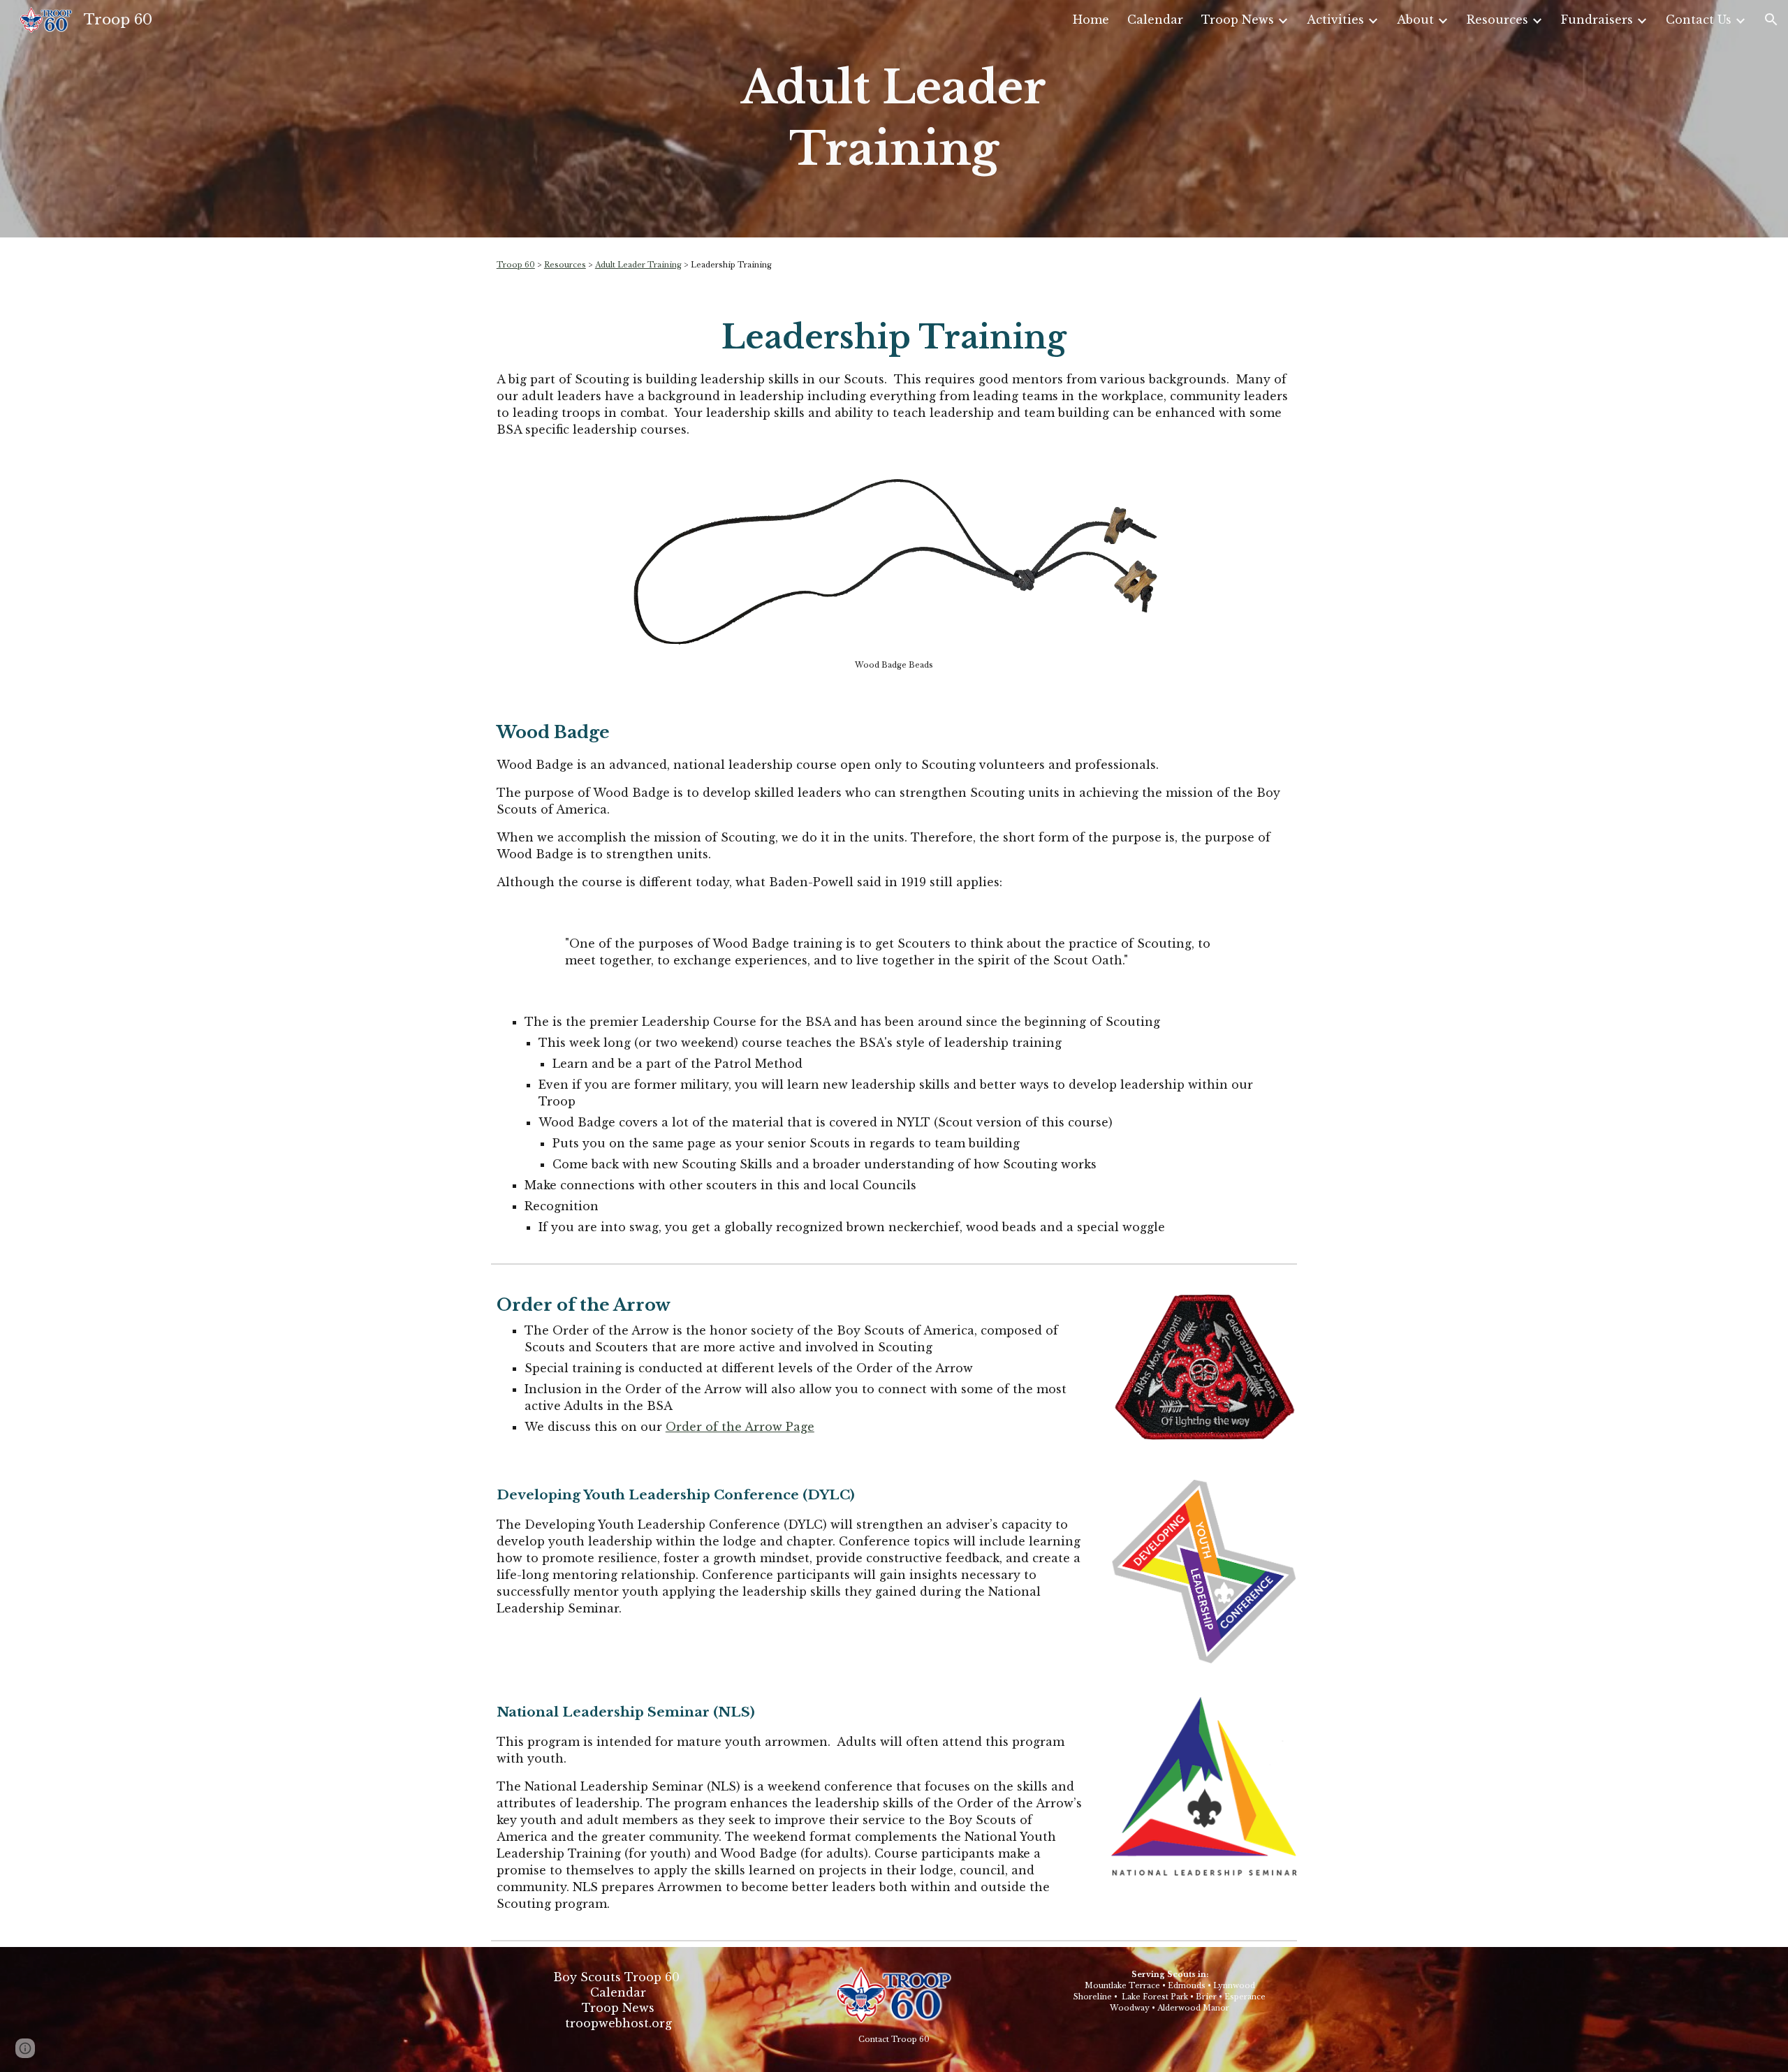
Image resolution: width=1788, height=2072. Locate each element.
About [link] (1415, 20)
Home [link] (1091, 20)
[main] (894, 119)
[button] (1771, 20)
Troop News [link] (1238, 20)
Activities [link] (1335, 20)
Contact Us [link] (1699, 20)
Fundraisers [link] (1597, 20)
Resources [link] (1497, 20)
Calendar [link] (1155, 20)
